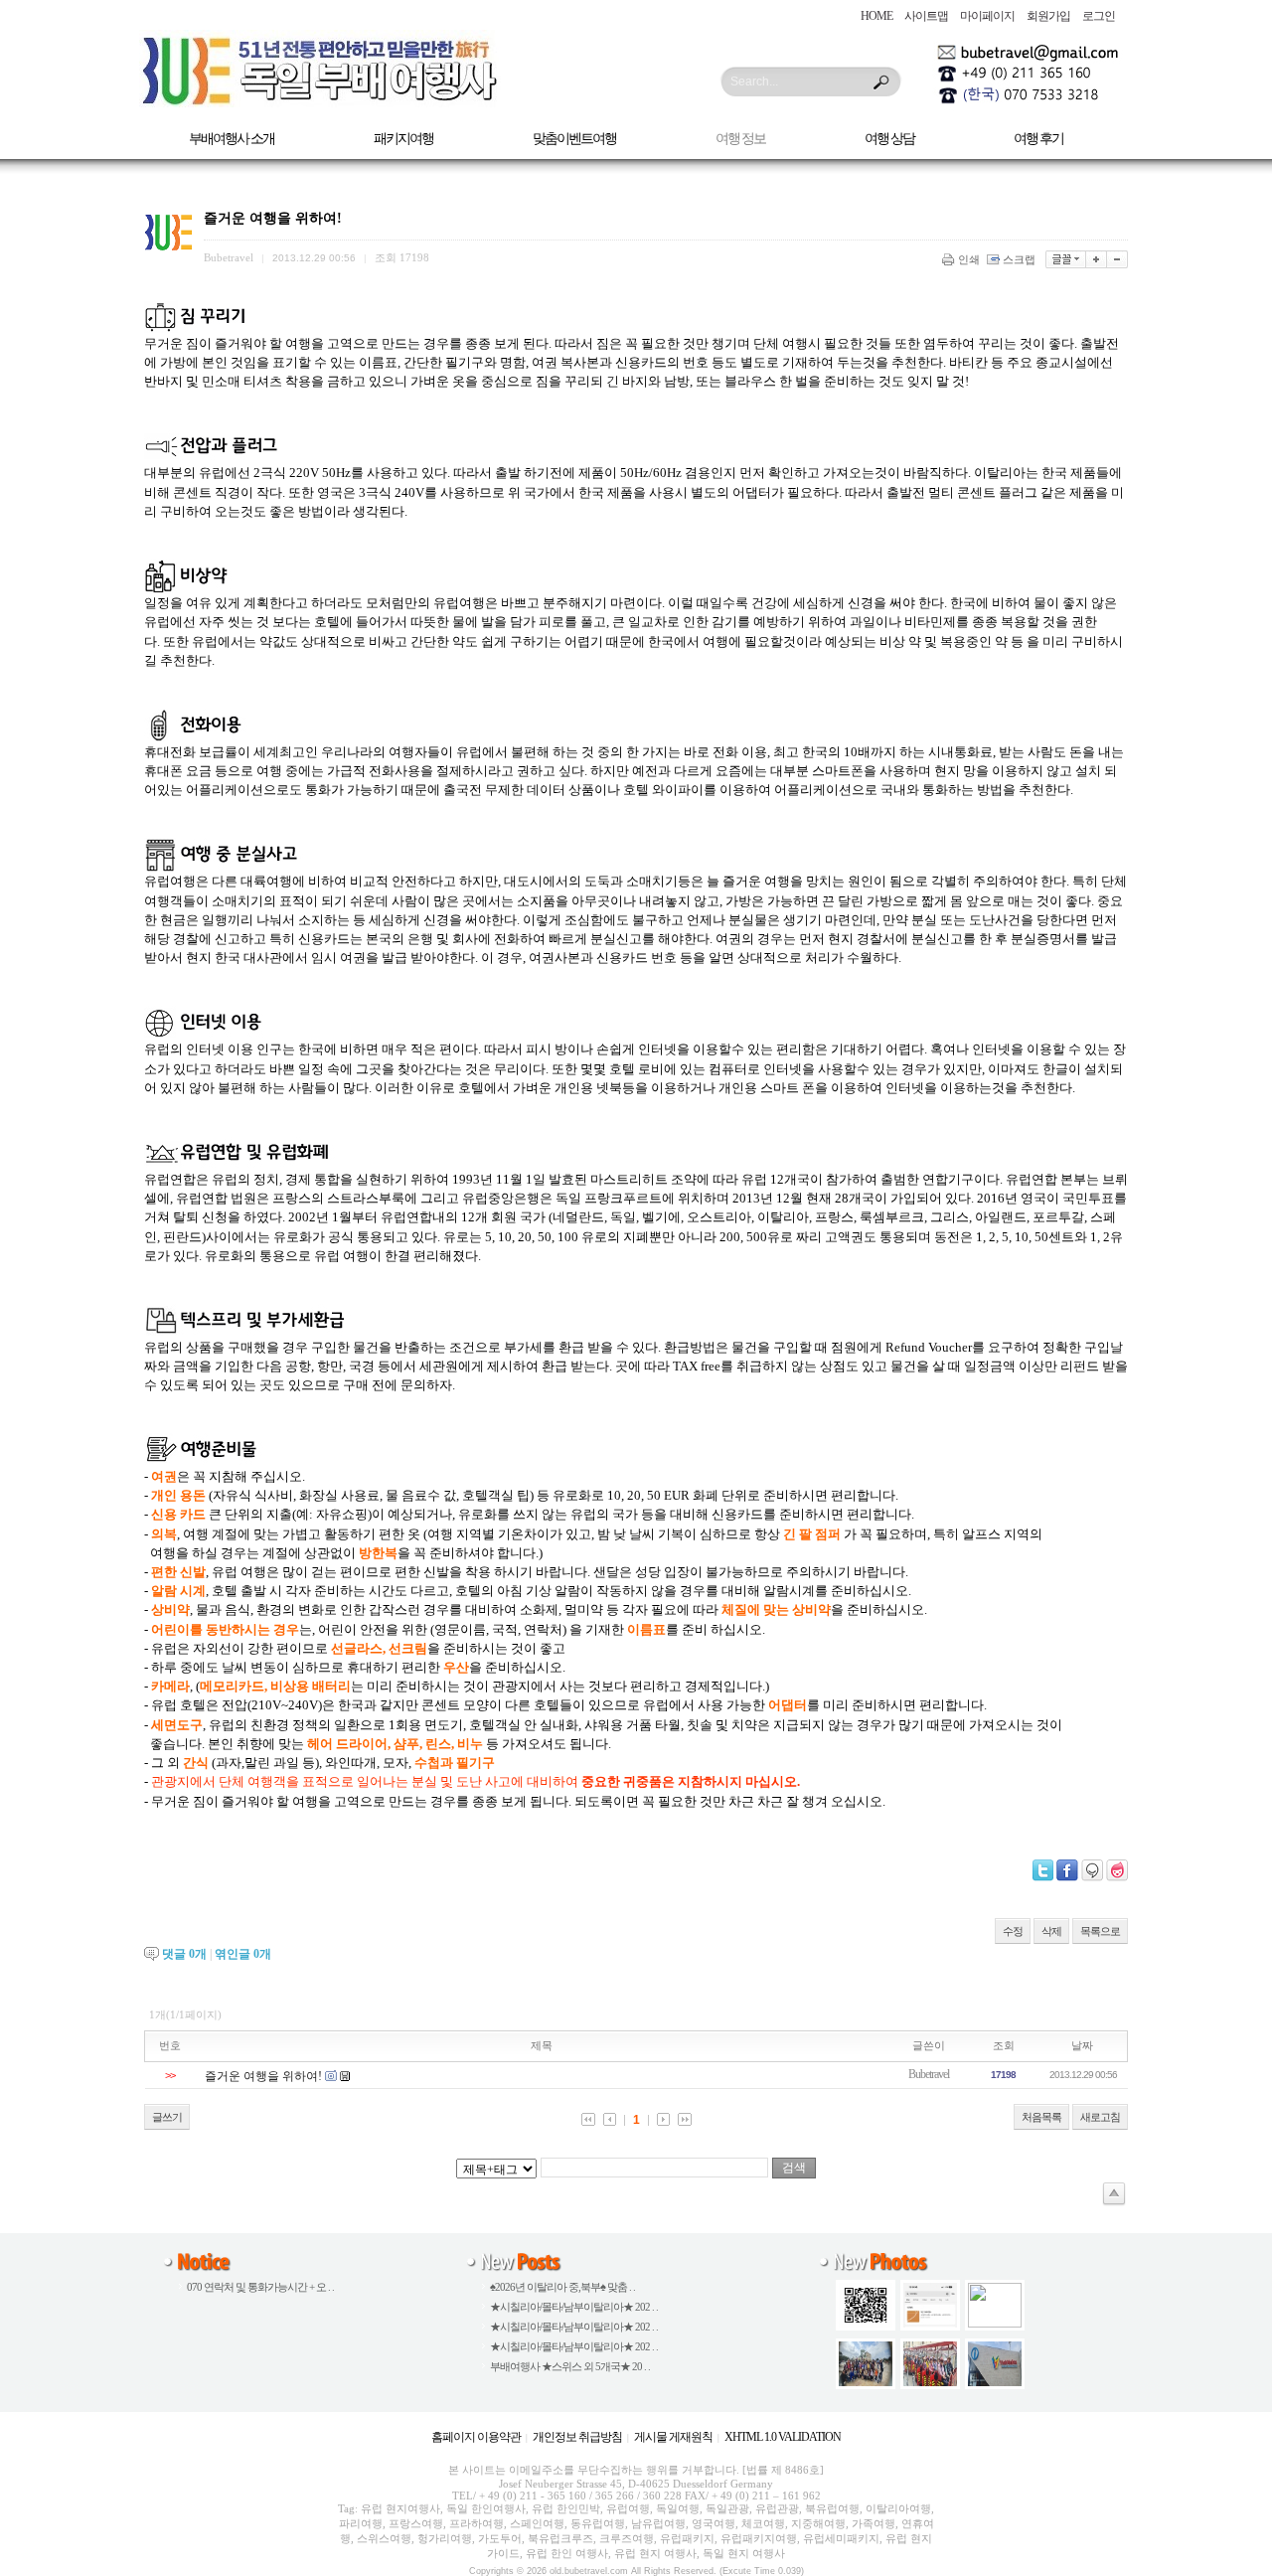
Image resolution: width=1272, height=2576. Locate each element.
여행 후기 (1038, 139)
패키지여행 (403, 139)
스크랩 (1019, 259)
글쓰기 (167, 2117)
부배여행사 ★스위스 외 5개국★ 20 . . (570, 2366)
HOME (876, 16)
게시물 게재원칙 (673, 2437)
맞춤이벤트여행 (574, 139)
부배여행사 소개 (232, 139)
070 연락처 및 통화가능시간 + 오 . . (260, 2287)
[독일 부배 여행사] (320, 103)
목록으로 (1100, 1931)
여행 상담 (889, 139)
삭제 (1051, 1931)
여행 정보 (740, 139)
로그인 (1099, 16)
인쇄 (969, 259)
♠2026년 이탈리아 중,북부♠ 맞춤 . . (562, 2287)
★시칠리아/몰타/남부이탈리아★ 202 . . (574, 2307)
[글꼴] (1066, 259)
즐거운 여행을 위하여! (263, 2076)
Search (881, 82)
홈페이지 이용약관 (476, 2437)
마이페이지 (987, 16)
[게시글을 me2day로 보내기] (1092, 1870)
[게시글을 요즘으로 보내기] (1117, 1870)
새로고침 (1100, 2117)
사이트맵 (926, 16)
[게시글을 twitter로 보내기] (1043, 1870)
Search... (754, 81)
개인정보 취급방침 (577, 2437)
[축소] (1117, 259)
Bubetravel (929, 2074)
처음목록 (1041, 2117)
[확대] (1097, 259)
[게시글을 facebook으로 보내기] (1067, 1870)
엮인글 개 (243, 1954)
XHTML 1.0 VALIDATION (783, 2437)
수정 (1013, 1931)
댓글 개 (184, 1954)
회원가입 (1048, 16)
